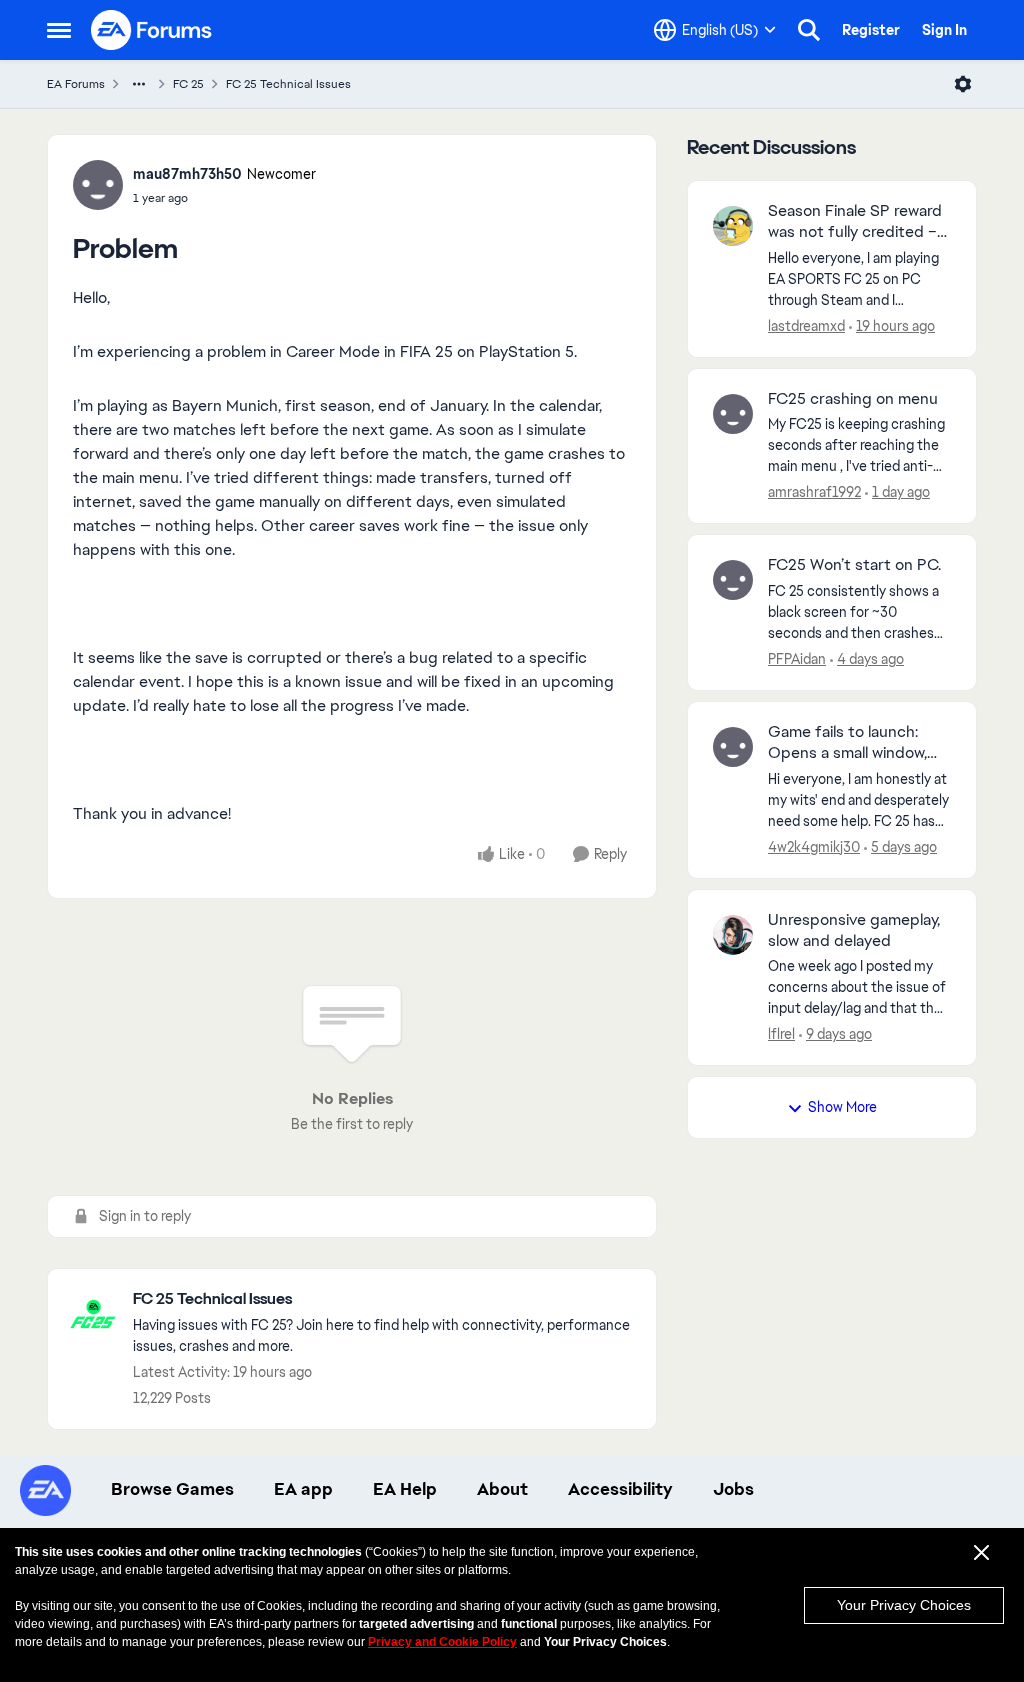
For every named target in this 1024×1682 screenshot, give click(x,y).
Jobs (733, 1489)
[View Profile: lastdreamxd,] (733, 226)
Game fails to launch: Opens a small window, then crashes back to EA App (857, 743)
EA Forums (76, 84)
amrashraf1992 (814, 492)
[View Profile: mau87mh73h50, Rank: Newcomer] (98, 185)
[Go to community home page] (152, 30)
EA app (303, 1489)
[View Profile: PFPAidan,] (733, 580)
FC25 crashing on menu (853, 399)
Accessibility (620, 1489)
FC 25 (188, 84)
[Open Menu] (963, 84)
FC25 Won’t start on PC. (854, 565)
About (502, 1489)
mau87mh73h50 (187, 174)
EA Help (405, 1489)
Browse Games (172, 1489)
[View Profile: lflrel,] (733, 935)
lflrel (781, 1034)
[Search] (809, 30)
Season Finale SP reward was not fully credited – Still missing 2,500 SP (855, 222)
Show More (842, 1107)
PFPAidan (797, 659)
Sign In (944, 30)
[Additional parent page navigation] (139, 84)
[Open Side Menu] (59, 30)
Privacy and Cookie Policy (442, 1642)
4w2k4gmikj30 (814, 847)
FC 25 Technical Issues (288, 84)
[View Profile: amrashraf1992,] (733, 414)
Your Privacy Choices (904, 1605)
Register (871, 30)
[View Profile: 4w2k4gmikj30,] (733, 747)
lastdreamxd (806, 326)
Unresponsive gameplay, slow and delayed (854, 930)
